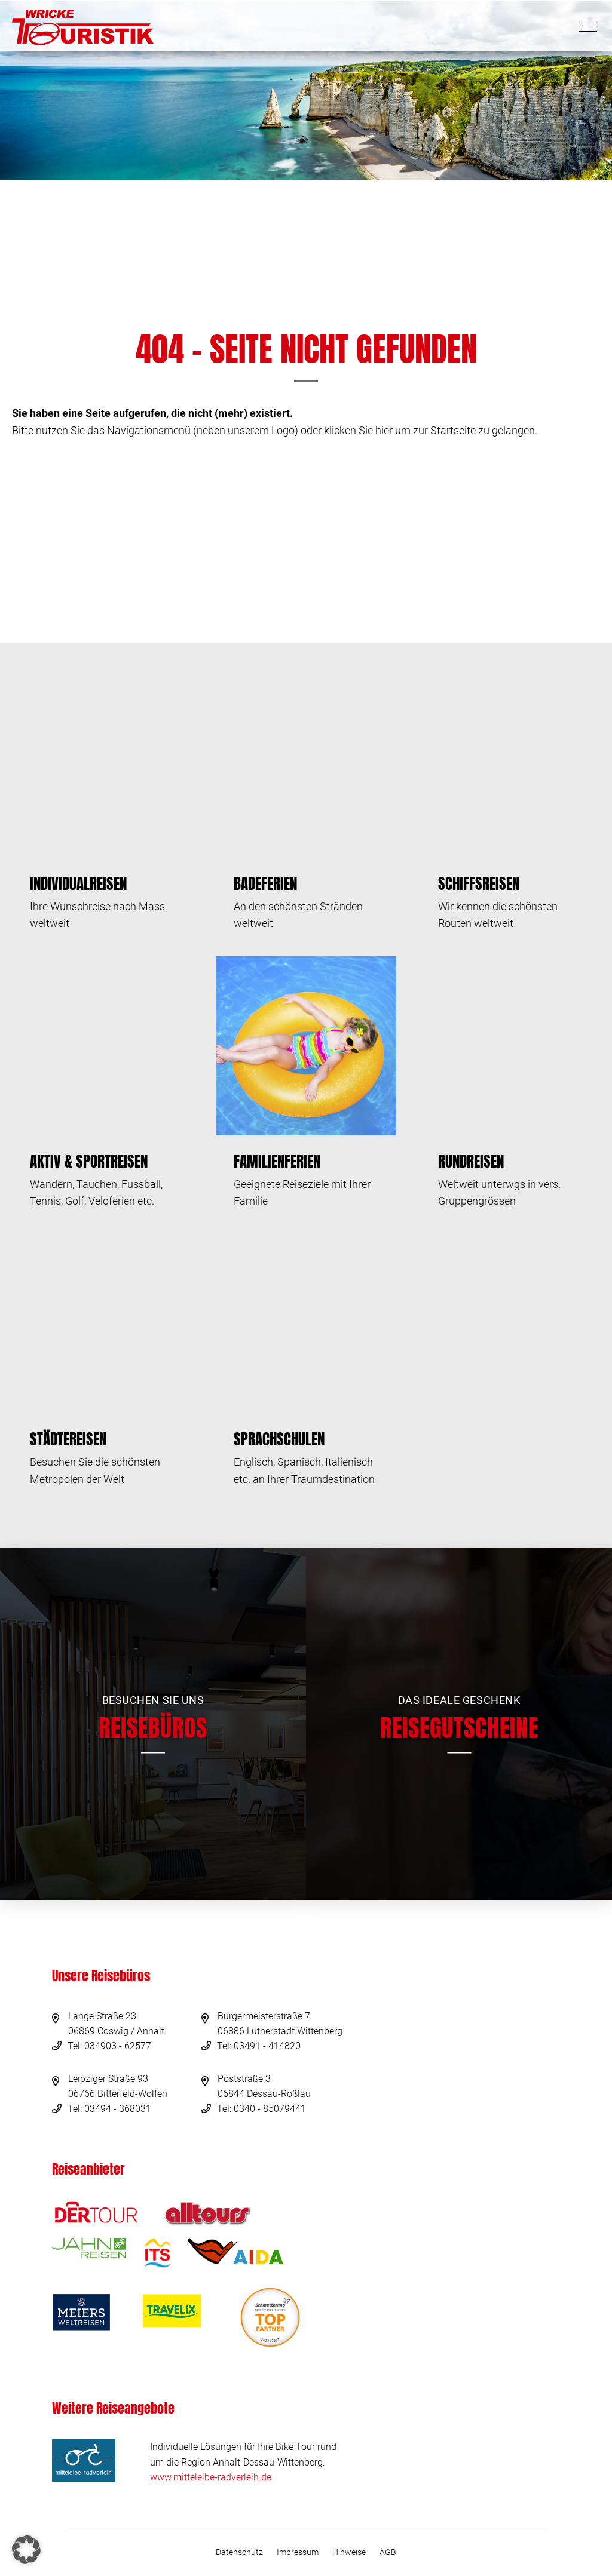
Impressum (298, 2552)
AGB (388, 2552)
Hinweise (349, 2552)
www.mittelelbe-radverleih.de (211, 2477)
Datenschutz (239, 2552)
